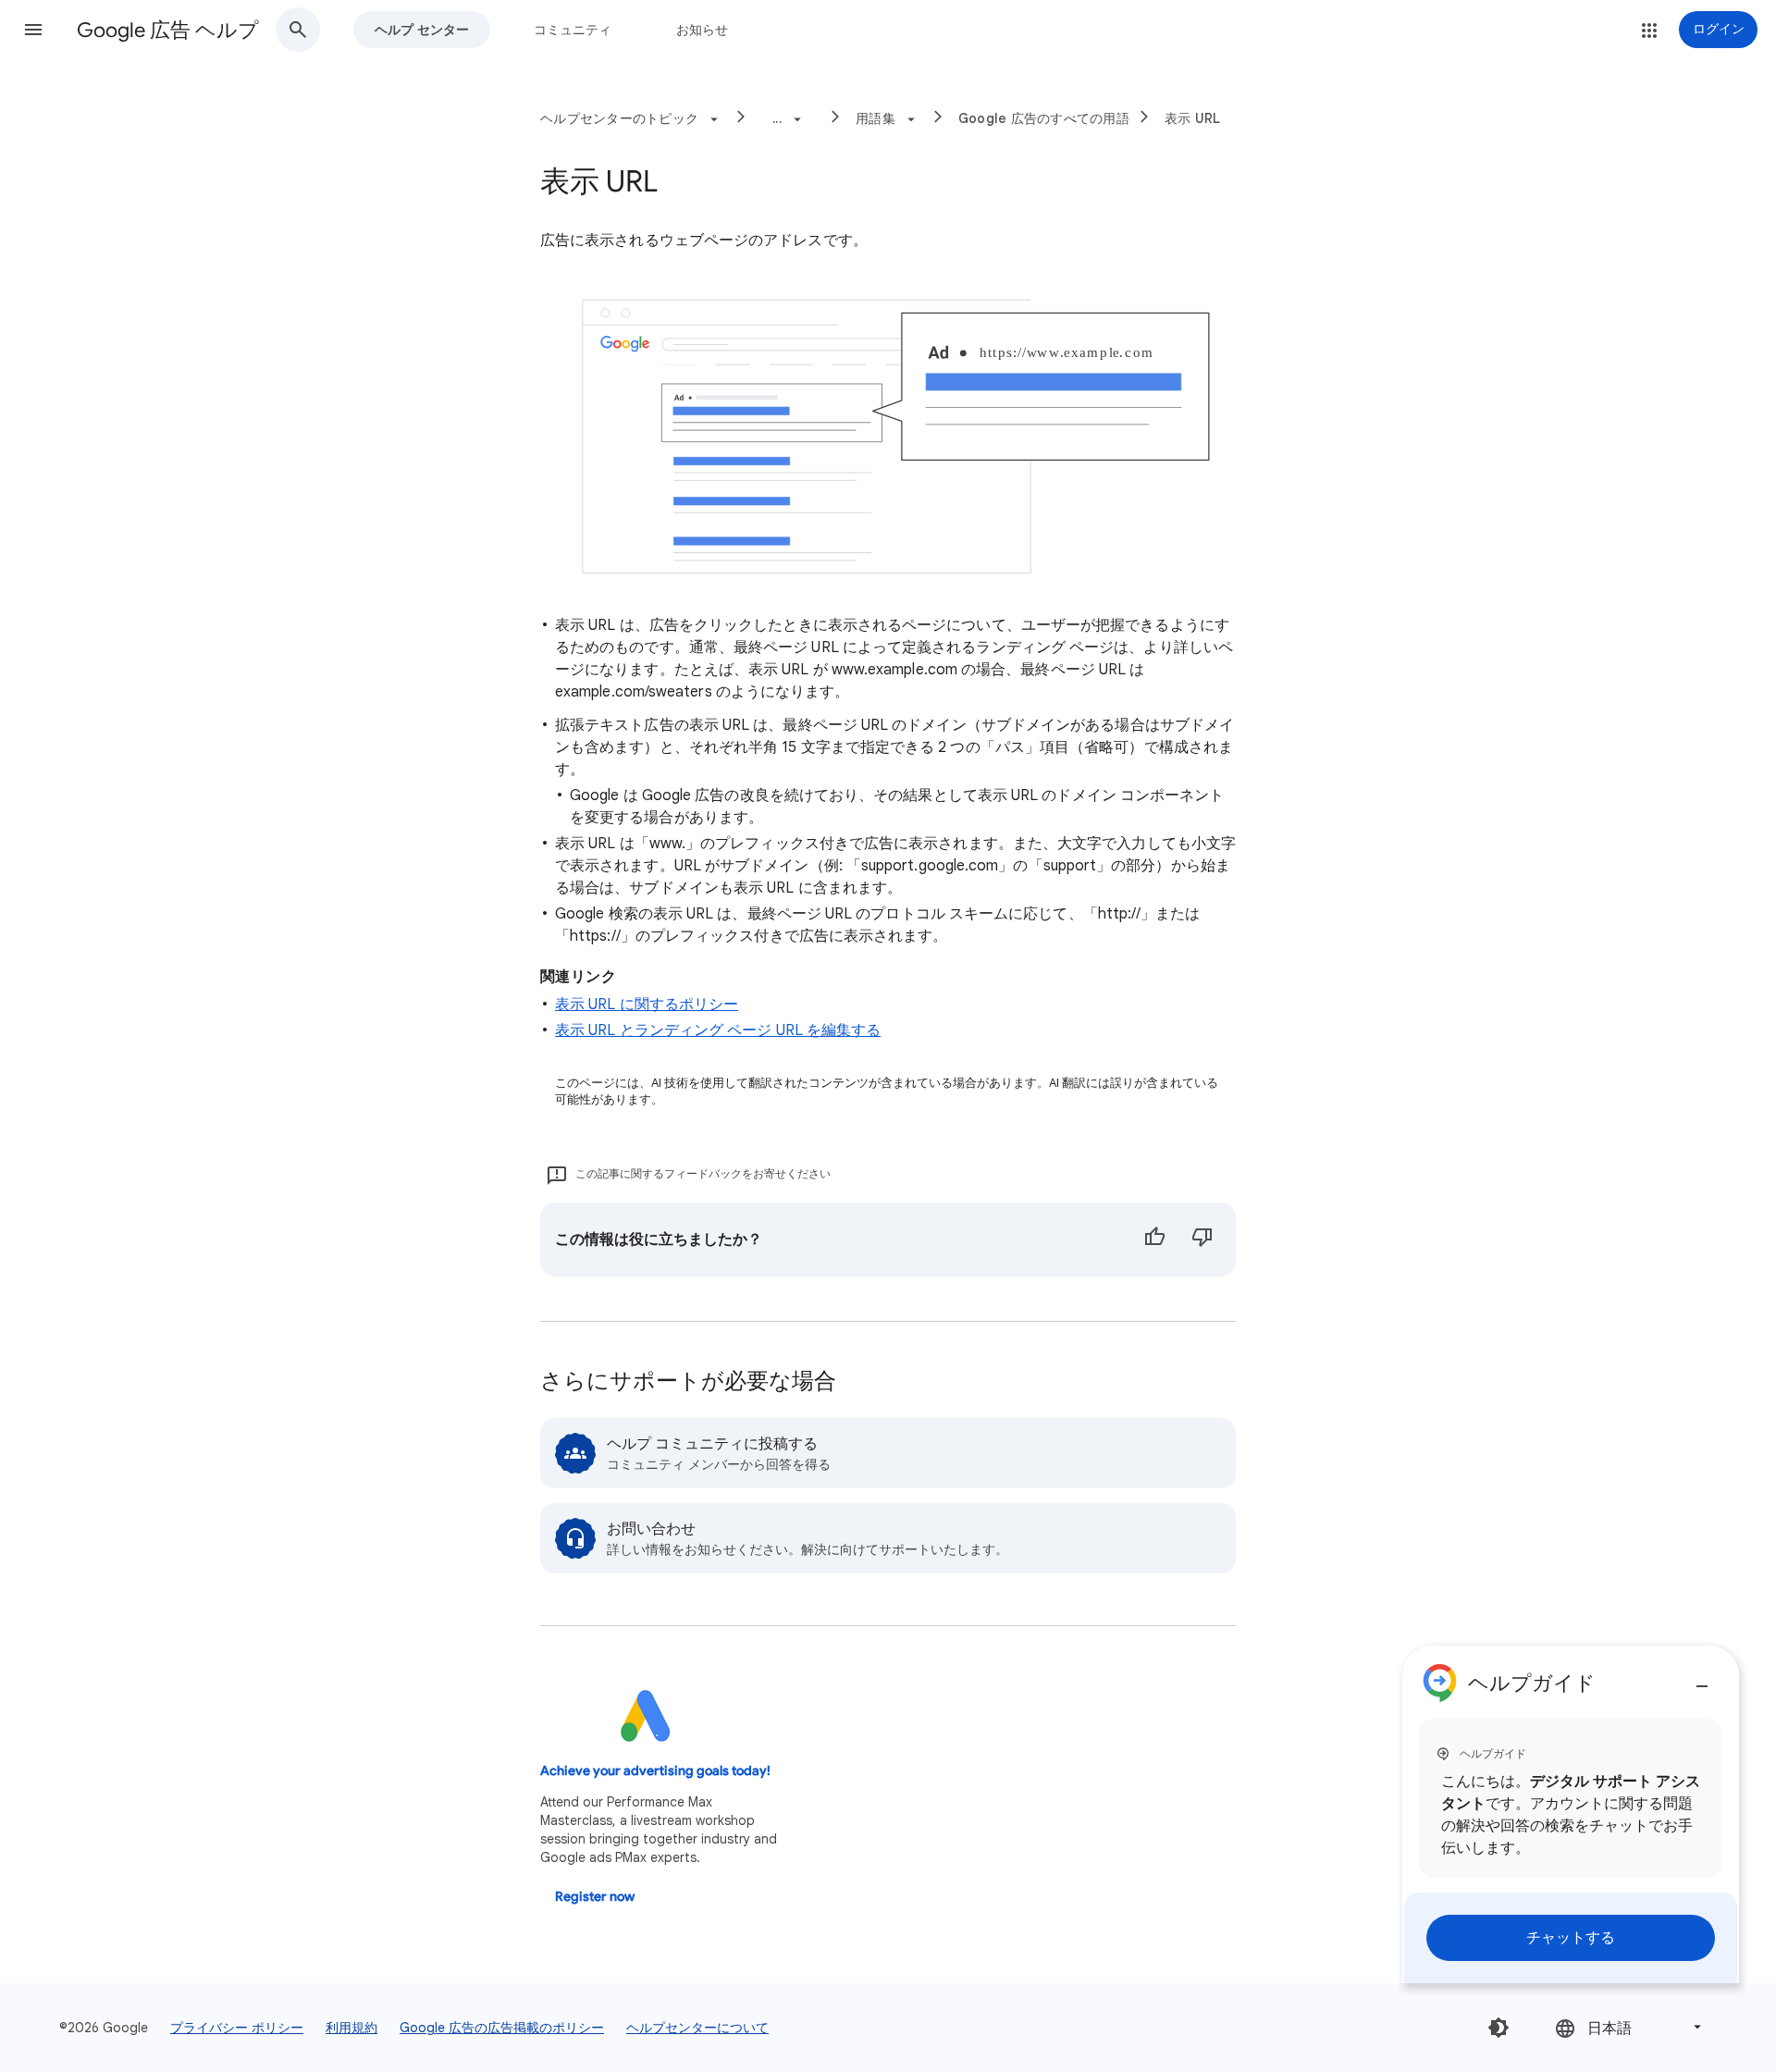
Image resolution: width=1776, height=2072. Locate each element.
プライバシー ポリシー (237, 2028)
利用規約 (351, 2028)
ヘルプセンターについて (697, 2028)
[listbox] (1630, 2027)
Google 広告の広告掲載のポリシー (502, 2028)
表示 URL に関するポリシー (647, 1005)
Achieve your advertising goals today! (655, 1771)
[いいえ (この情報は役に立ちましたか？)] (1202, 1239)
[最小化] (1702, 1679)
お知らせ (702, 30)
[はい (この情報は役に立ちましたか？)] (1154, 1239)
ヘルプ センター (422, 30)
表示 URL (1193, 118)
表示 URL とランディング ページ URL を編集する (718, 1030)
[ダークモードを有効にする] (1498, 2028)
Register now (595, 1897)
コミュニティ (573, 30)
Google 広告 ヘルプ (168, 30)
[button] (33, 30)
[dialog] (1571, 1814)
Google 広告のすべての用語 (1044, 118)
